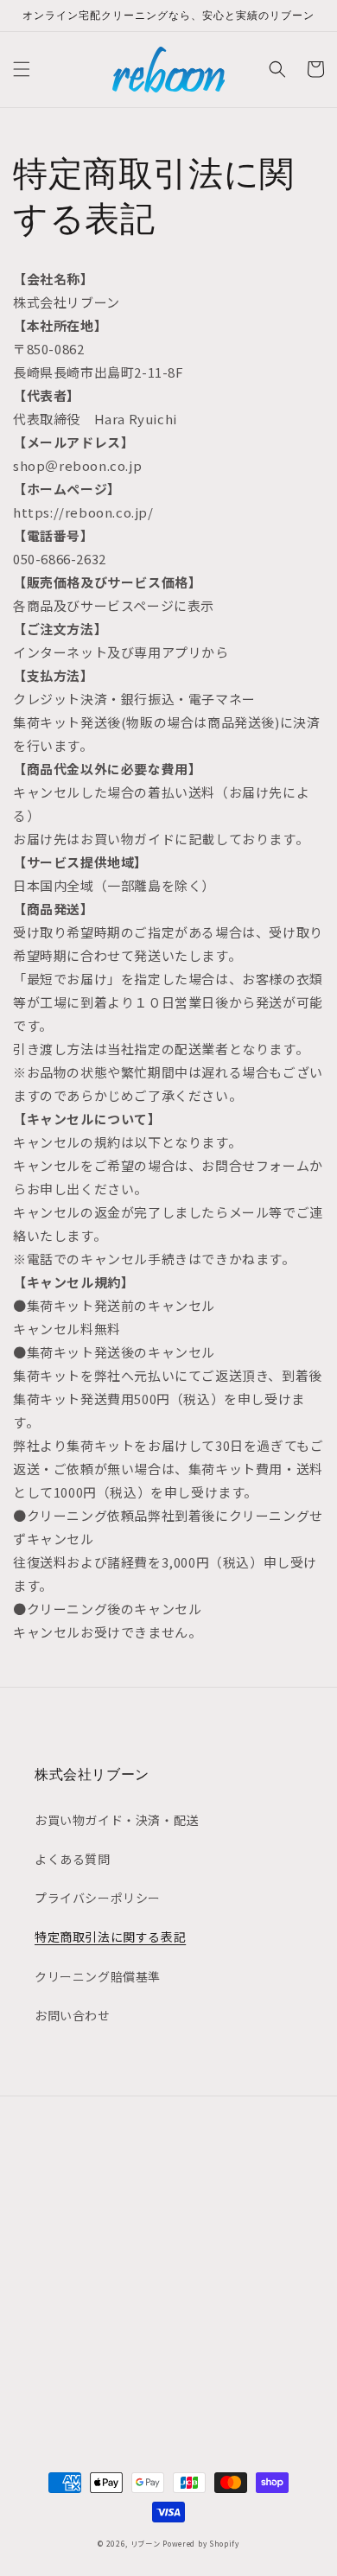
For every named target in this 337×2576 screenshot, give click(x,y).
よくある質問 (73, 1859)
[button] (22, 69)
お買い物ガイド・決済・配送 (117, 1820)
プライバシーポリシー (98, 1898)
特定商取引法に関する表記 (110, 1937)
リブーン (146, 2543)
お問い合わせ (73, 2015)
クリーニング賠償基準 (98, 1976)
